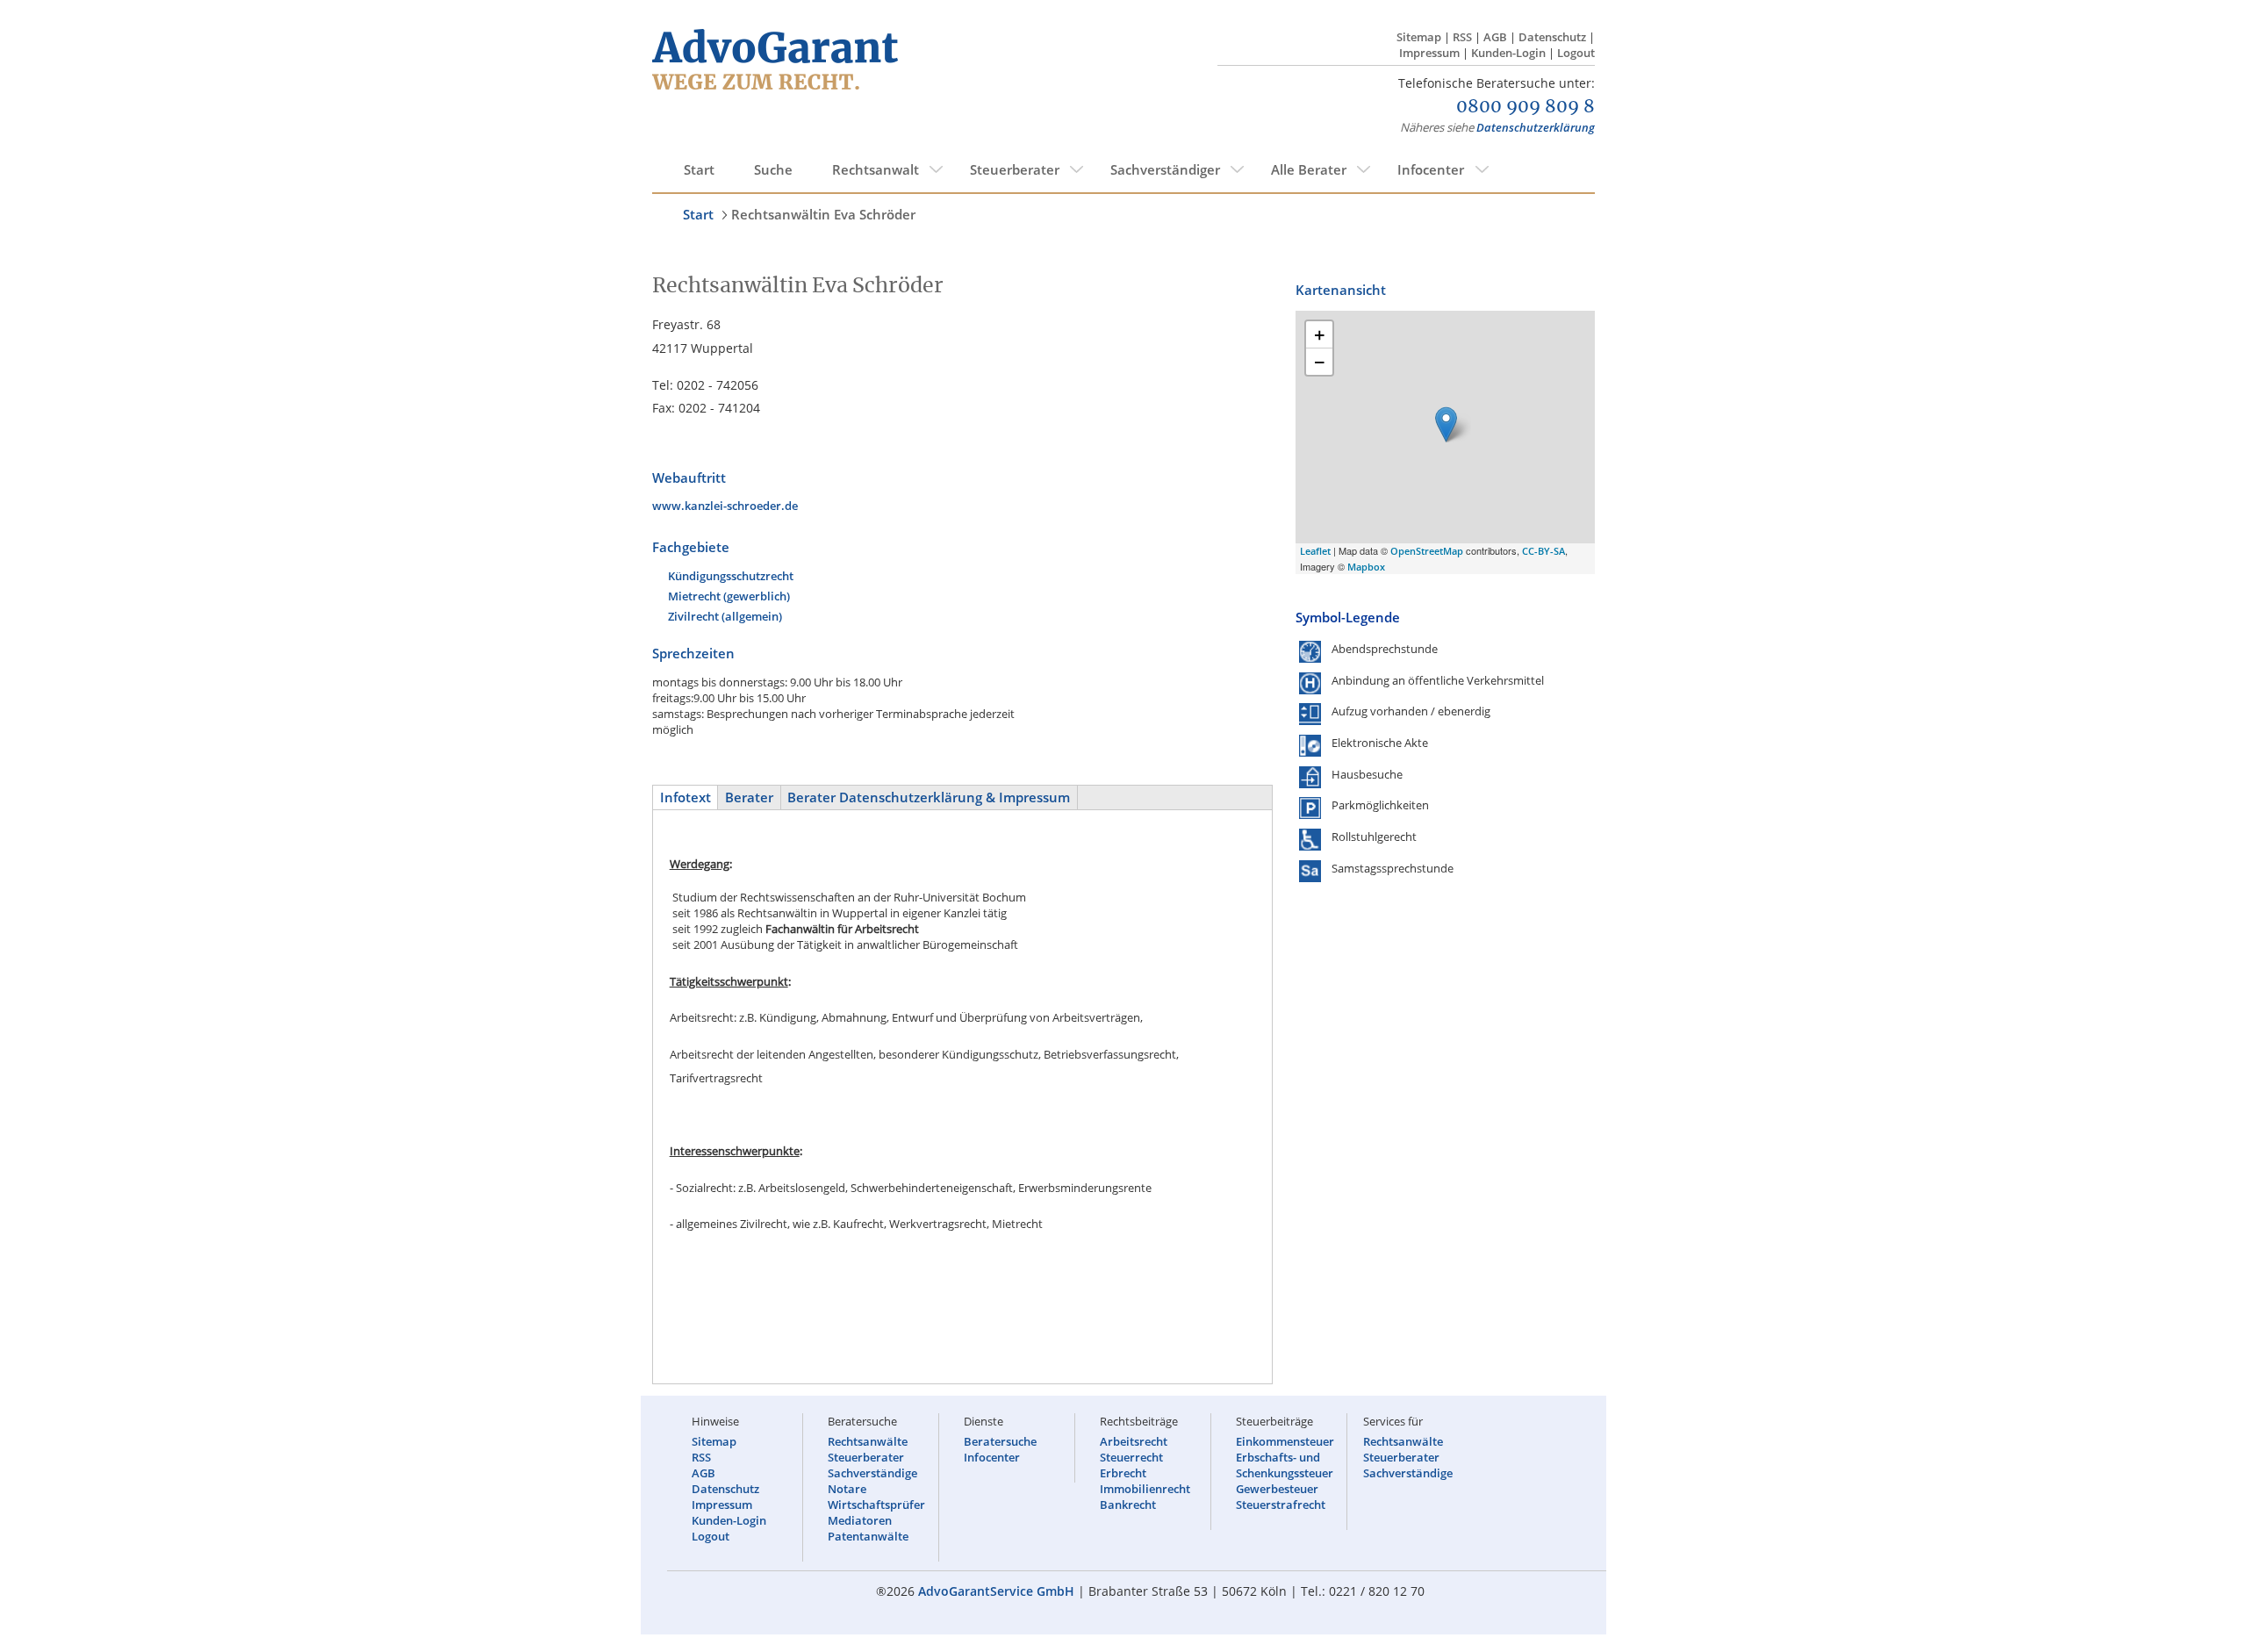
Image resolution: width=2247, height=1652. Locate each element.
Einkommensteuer (1285, 1441)
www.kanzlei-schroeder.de (725, 506)
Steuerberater (1015, 169)
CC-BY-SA (1543, 551)
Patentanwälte (868, 1536)
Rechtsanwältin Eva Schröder (823, 214)
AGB (1495, 37)
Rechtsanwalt (876, 169)
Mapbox (1366, 567)
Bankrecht (1128, 1505)
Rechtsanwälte (868, 1441)
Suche (773, 169)
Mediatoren (860, 1520)
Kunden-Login (1508, 53)
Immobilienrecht (1145, 1489)
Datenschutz (1552, 37)
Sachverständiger (1165, 169)
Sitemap (1419, 37)
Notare (847, 1489)
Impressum (1429, 53)
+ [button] (1320, 334)
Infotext (686, 797)
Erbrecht (1123, 1473)
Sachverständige (872, 1473)
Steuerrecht (1131, 1457)
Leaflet (1315, 551)
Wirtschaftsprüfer (876, 1505)
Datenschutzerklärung (1536, 127)
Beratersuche (1000, 1441)
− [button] (1320, 362)
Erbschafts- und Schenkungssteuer (1285, 1465)
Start (699, 169)
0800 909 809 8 (1526, 107)
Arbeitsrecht (1134, 1441)
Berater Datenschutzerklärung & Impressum (929, 797)
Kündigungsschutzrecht (731, 576)
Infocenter (1431, 169)
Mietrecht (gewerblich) (729, 596)
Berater (749, 797)
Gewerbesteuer (1277, 1489)
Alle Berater (1309, 169)
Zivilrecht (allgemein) (725, 616)
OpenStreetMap (1427, 551)
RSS (1462, 37)
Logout (1576, 53)
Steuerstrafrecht (1281, 1505)
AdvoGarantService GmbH (996, 1591)
